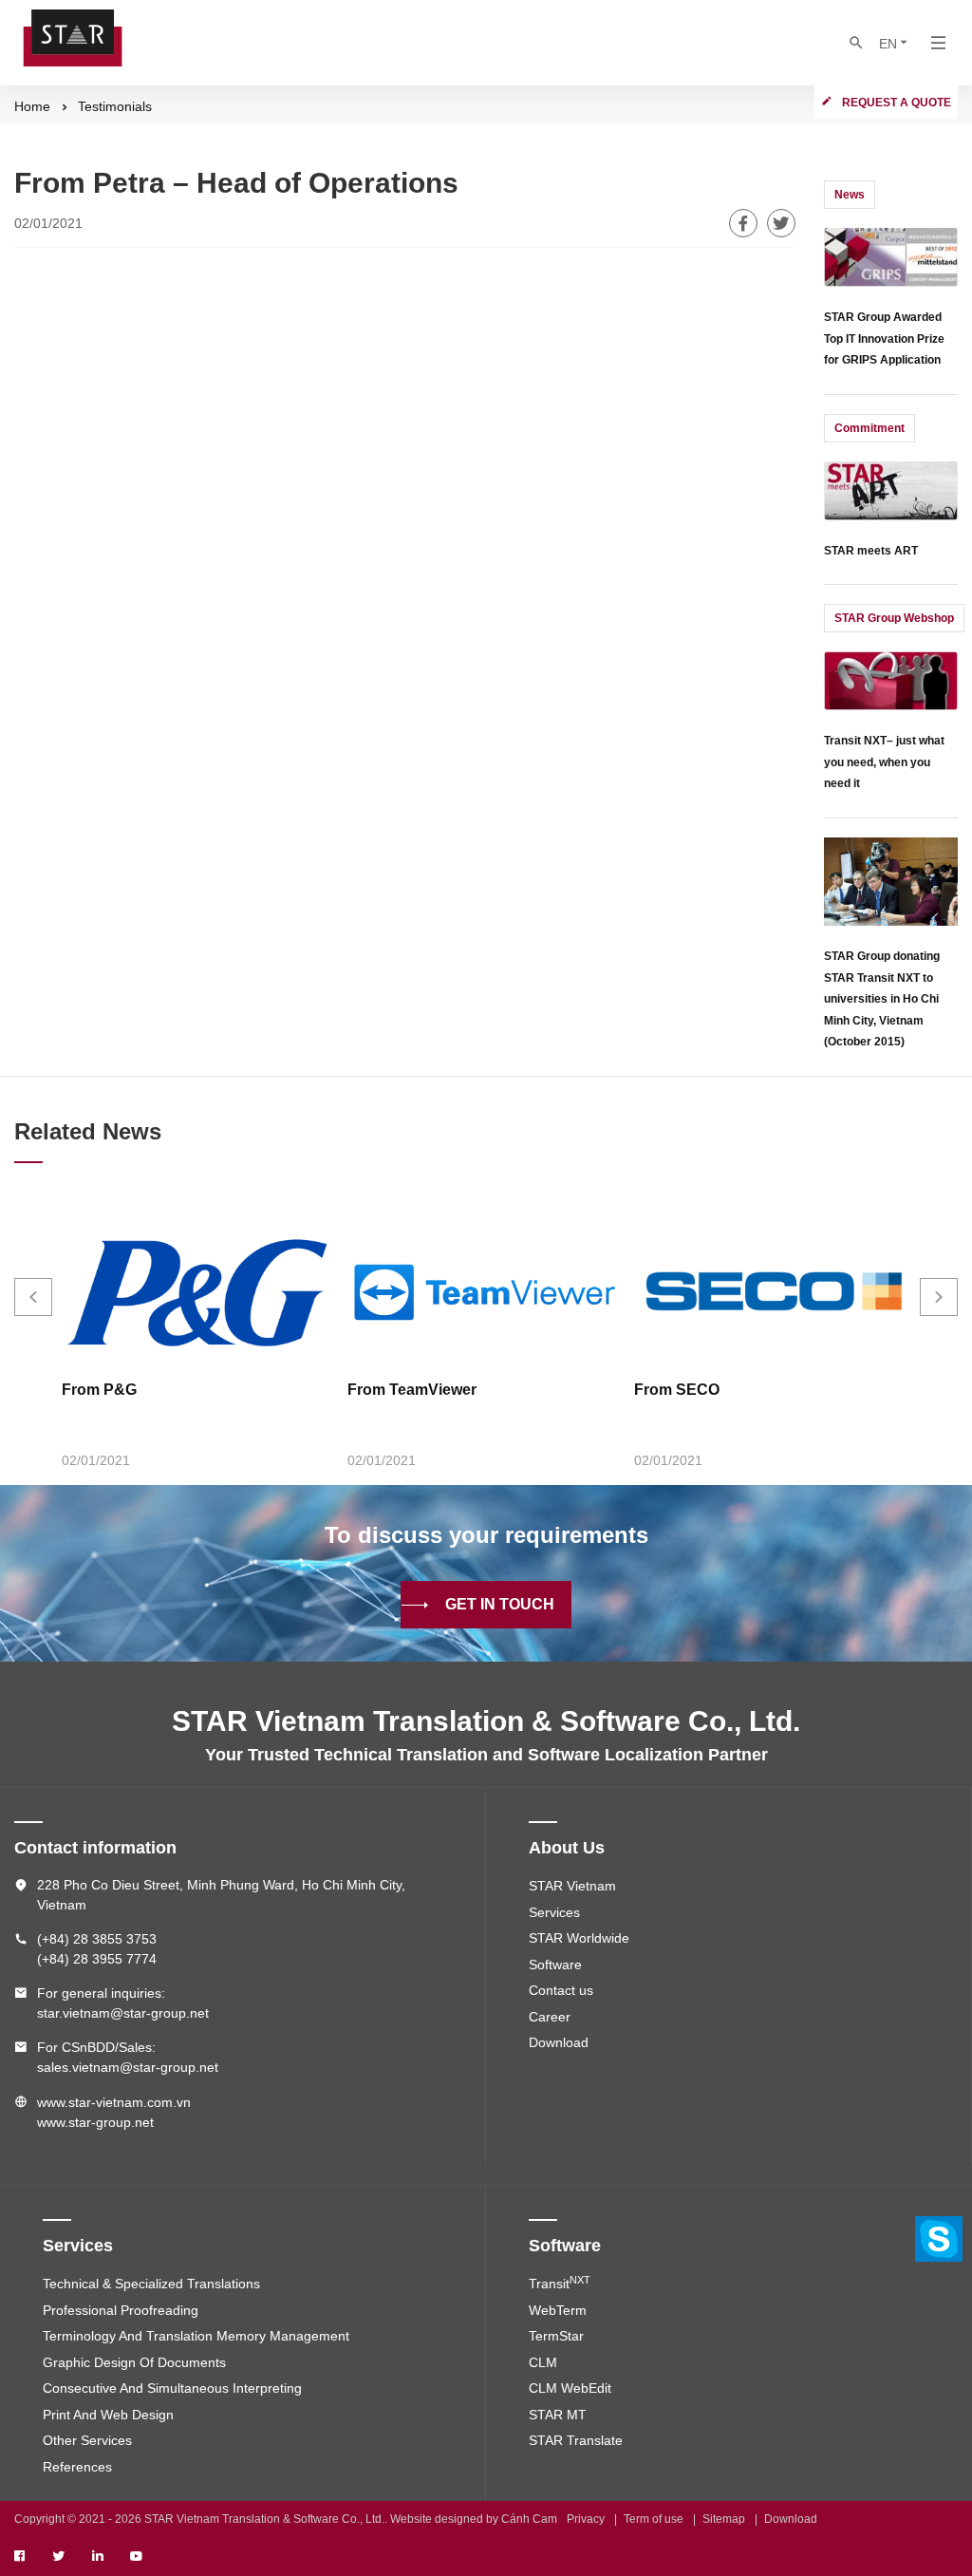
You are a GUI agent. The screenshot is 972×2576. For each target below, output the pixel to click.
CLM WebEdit (570, 2388)
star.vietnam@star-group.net (123, 2013)
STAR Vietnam (572, 1886)
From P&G (99, 1390)
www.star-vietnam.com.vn (114, 2102)
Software (555, 1965)
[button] (33, 1297)
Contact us (561, 1990)
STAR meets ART (871, 551)
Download (559, 2042)
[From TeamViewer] (486, 1292)
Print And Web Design (108, 2415)
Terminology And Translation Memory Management (196, 2336)
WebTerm (558, 2310)
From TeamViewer (412, 1390)
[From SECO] (772, 1292)
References (77, 2467)
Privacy (586, 2519)
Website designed (437, 2519)
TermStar (556, 2336)
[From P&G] (200, 1292)
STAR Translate (576, 2440)
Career (550, 2017)
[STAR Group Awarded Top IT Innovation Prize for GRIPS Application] (891, 256)
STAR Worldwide (579, 1938)
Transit (560, 2284)
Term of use (654, 2519)
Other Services (87, 2440)
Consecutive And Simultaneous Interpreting (172, 2388)
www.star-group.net (95, 2122)
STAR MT (558, 2415)
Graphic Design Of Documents (134, 2362)
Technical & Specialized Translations (151, 2284)
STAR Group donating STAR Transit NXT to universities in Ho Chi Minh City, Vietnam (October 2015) (882, 999)
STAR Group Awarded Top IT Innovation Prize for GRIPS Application (884, 338)
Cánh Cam (529, 2519)
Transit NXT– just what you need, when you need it (884, 762)
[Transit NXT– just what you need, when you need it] (891, 679)
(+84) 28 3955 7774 (97, 1959)
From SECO (677, 1390)
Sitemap (724, 2519)
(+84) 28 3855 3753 (97, 1939)
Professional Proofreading (121, 2310)
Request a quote (897, 103)
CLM (543, 2362)
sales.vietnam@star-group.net (128, 2067)
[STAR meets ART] (891, 489)
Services (554, 1912)
